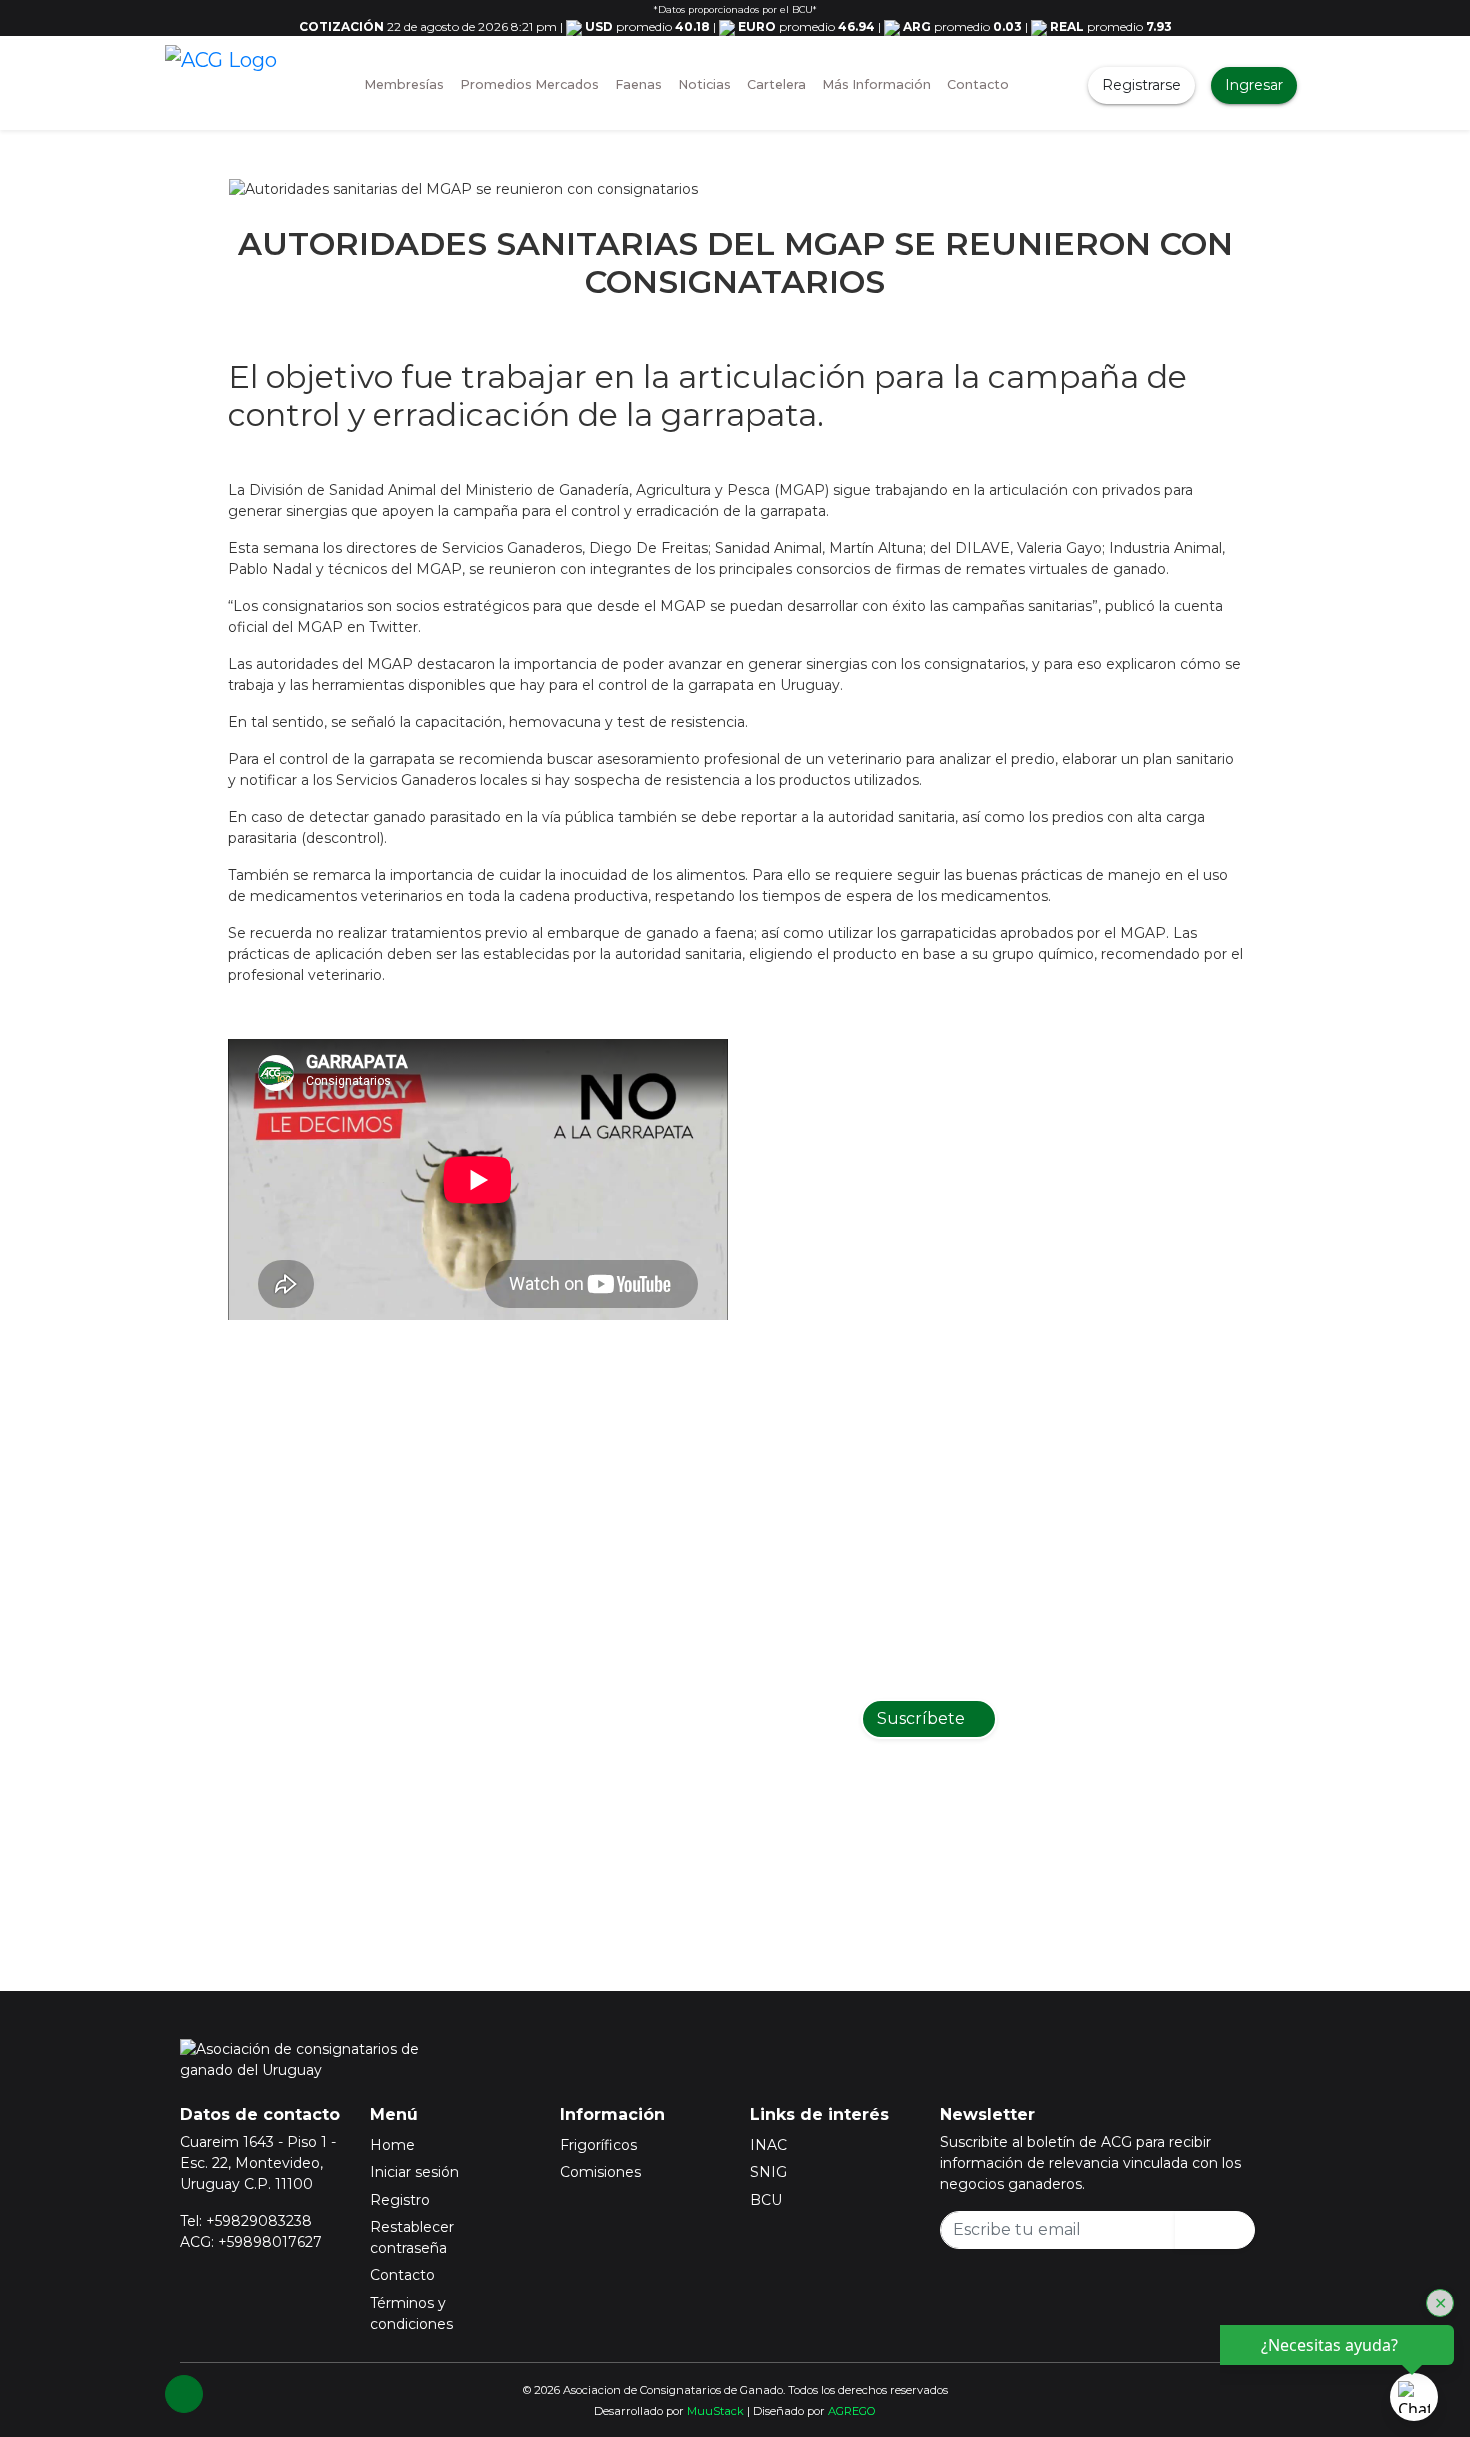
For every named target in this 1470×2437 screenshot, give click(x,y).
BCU (766, 2200)
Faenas (638, 84)
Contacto (978, 84)
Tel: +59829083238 (246, 2221)
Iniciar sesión (414, 2172)
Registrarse (1141, 85)
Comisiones (600, 2172)
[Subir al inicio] (184, 2394)
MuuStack (715, 2411)
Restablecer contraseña (412, 2237)
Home (392, 2145)
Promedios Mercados (529, 84)
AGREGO (852, 2411)
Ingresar (1254, 85)
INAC (768, 2145)
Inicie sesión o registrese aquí (761, 1845)
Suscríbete (923, 1718)
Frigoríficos (598, 2145)
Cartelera (776, 84)
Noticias (704, 84)
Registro (400, 2200)
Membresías (404, 84)
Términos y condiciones (411, 2313)
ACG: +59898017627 (251, 2242)
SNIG (768, 2172)
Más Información (876, 84)
